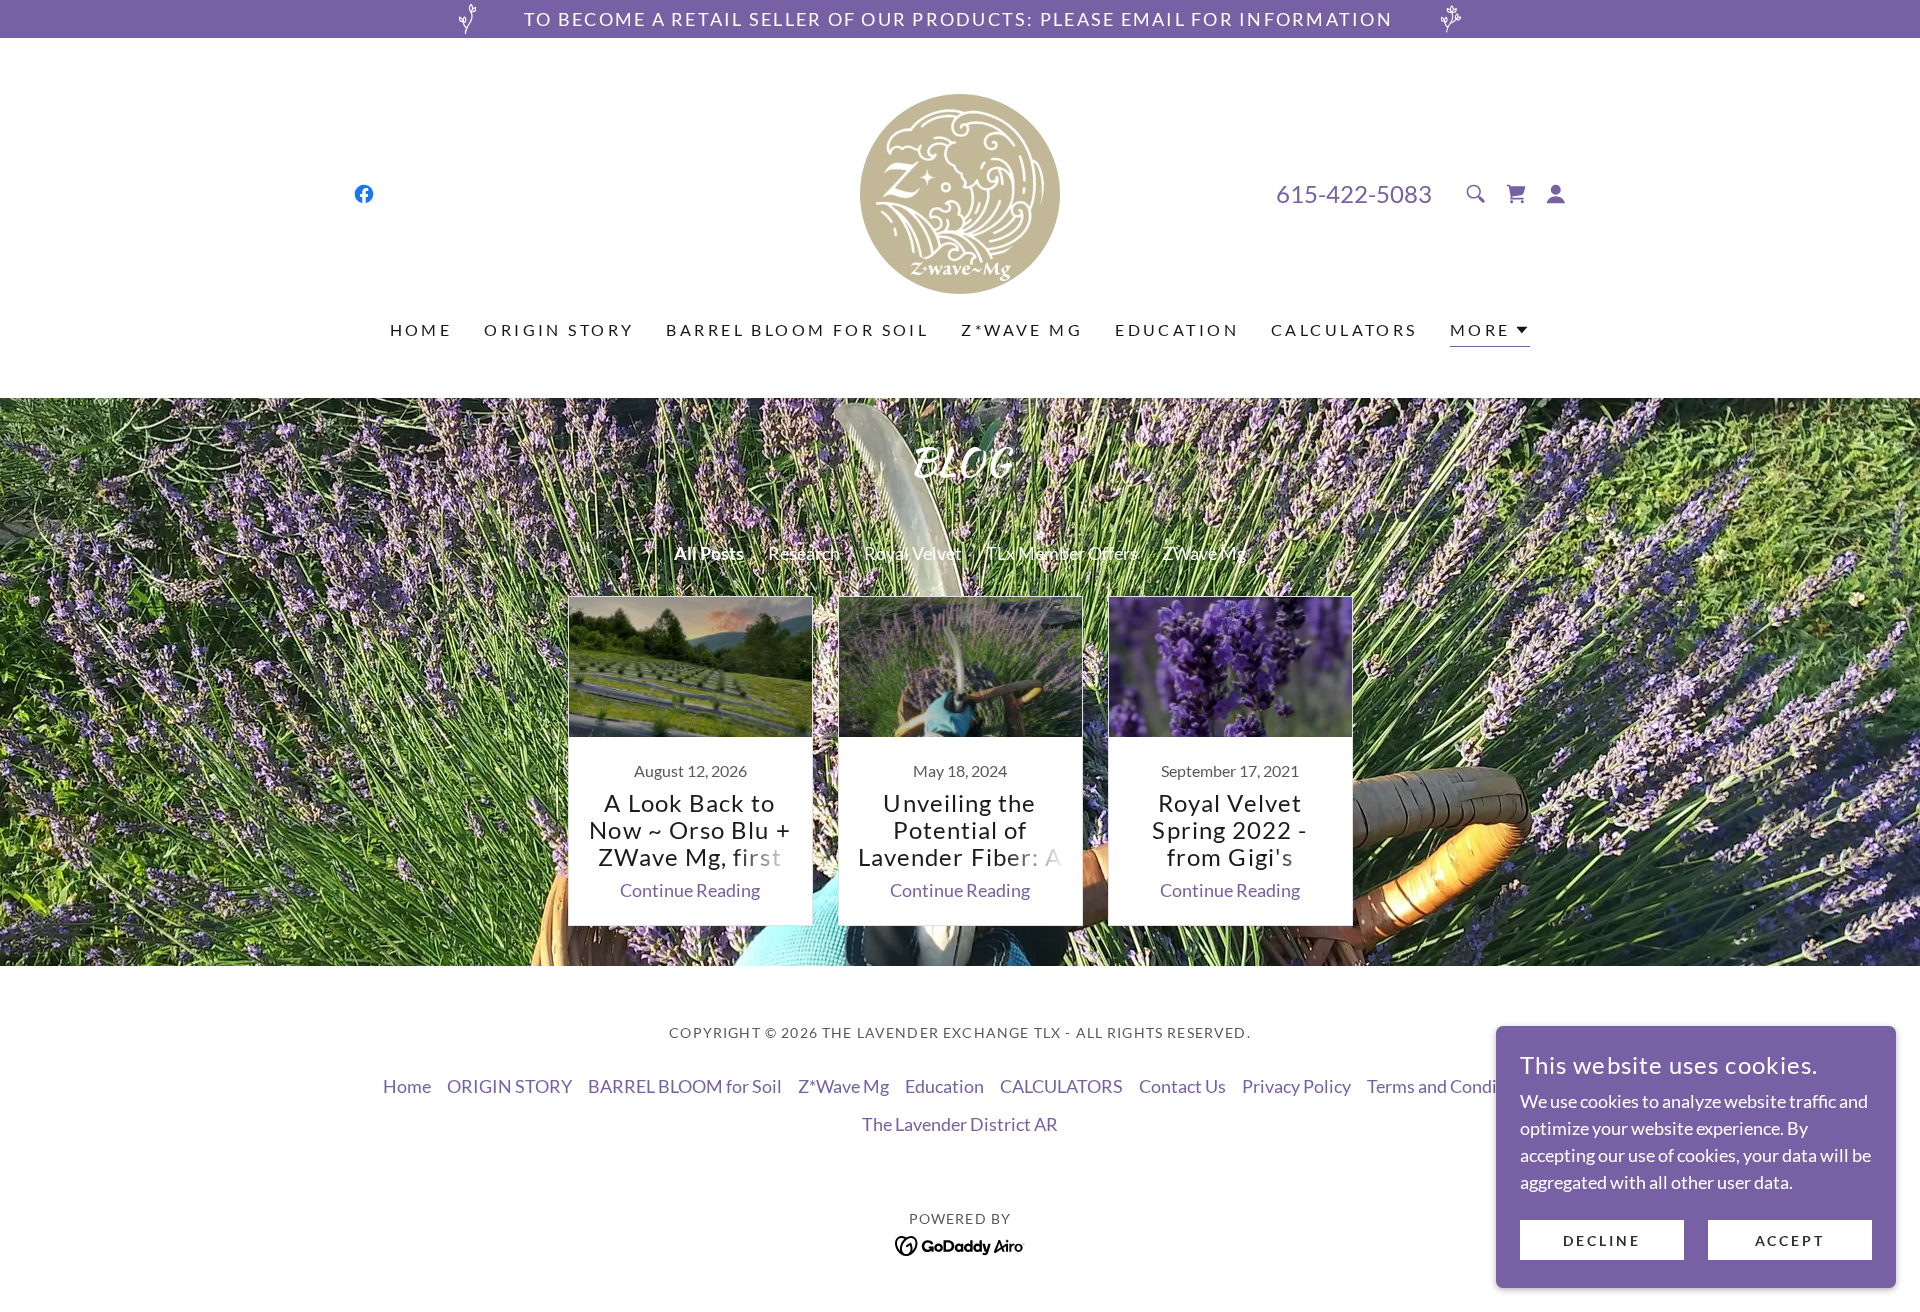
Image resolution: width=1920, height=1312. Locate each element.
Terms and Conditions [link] (1452, 1086)
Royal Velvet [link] (913, 553)
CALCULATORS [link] (1344, 329)
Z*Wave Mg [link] (1022, 329)
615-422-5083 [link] (1354, 193)
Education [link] (1177, 329)
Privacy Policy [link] (1296, 1086)
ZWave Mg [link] (1204, 553)
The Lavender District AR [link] (960, 1124)
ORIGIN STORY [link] (559, 329)
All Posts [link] (709, 553)
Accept (1790, 1240)
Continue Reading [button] (690, 890)
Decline (1602, 1240)
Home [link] (421, 329)
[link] (364, 194)
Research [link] (804, 553)
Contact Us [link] (1182, 1086)
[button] (1556, 194)
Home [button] (407, 1086)
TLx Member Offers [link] (1062, 553)
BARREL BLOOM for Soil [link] (797, 329)
